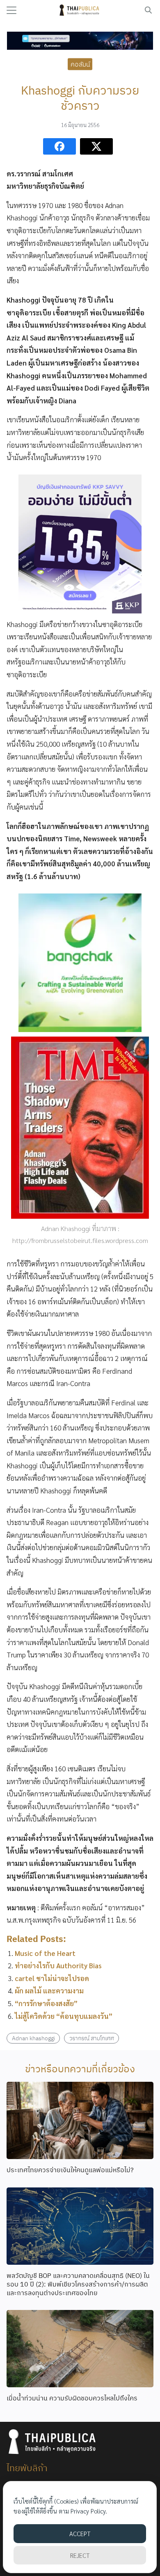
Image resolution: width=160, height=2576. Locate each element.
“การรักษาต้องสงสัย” (46, 2003)
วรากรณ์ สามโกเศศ (92, 2038)
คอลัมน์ (80, 64)
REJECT (80, 2555)
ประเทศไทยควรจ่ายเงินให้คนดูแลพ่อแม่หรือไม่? (70, 2170)
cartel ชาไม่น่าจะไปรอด (52, 1978)
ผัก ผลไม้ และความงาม (49, 1990)
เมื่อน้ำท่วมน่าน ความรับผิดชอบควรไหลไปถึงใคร (72, 2398)
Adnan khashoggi (33, 2038)
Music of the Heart (45, 1953)
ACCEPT (80, 2533)
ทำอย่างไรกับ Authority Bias (58, 1965)
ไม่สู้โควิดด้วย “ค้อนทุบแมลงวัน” (64, 2016)
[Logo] (80, 10)
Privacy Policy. (89, 2511)
